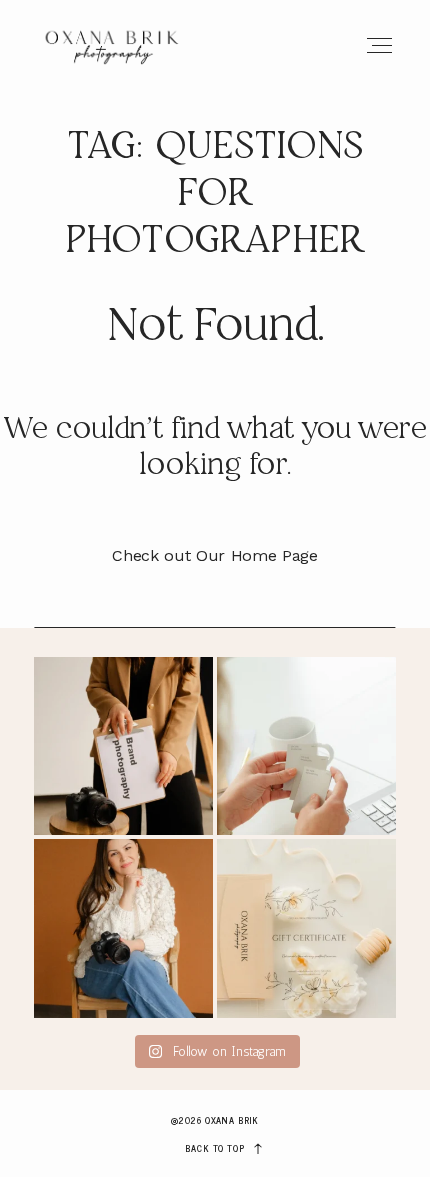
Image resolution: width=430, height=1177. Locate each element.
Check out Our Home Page (215, 555)
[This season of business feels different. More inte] (123, 746)
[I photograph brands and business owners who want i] (123, 928)
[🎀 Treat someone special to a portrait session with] (306, 928)
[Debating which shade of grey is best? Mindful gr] (306, 746)
